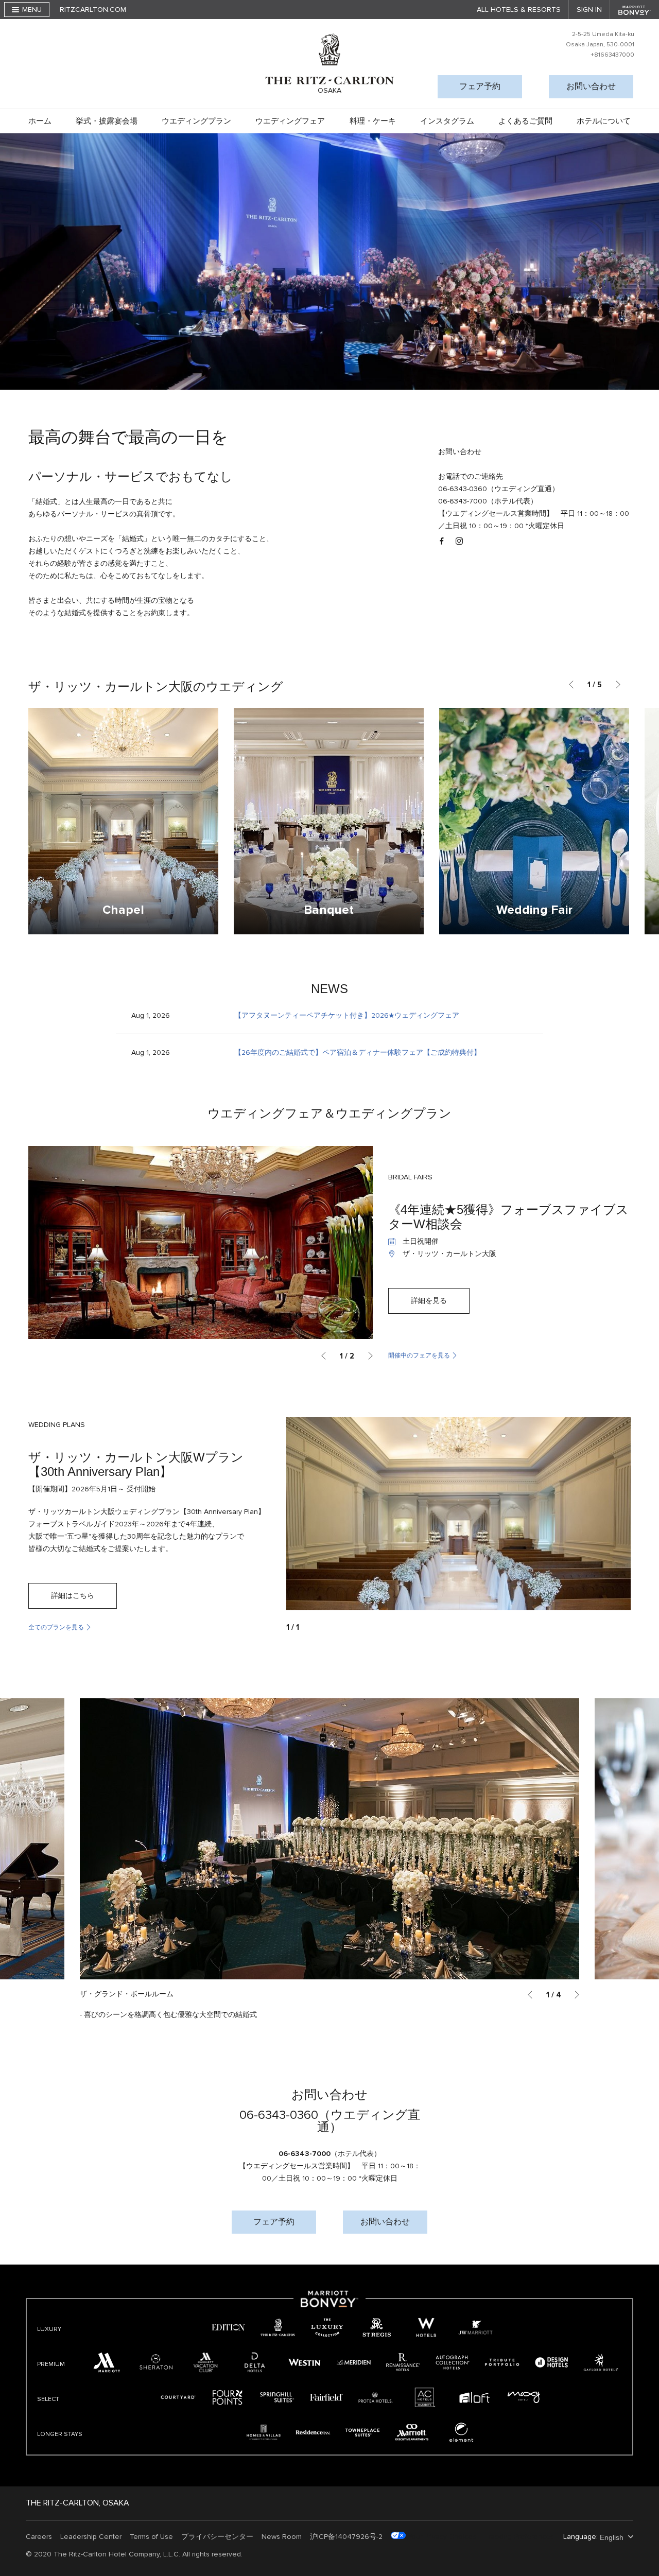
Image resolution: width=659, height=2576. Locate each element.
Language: (580, 2537)
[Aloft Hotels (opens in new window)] (475, 2397)
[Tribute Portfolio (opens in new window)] (502, 2362)
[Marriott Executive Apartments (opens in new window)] (412, 2432)
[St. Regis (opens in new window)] (377, 2327)
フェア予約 (480, 86)
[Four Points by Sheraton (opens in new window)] (228, 2397)
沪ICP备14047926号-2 (346, 2537)
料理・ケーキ (373, 121)
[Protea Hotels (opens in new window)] (376, 2397)
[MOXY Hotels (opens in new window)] (524, 2397)
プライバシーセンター (217, 2537)
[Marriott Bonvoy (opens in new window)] (329, 2305)
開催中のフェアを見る (419, 1356)
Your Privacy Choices (441, 2537)
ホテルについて (604, 121)
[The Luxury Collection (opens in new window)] (327, 2327)
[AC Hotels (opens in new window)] (425, 2397)
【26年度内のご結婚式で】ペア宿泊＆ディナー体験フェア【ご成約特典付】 (358, 1052)
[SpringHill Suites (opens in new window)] (277, 2397)
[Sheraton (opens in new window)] (156, 2362)
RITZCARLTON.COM (93, 10)
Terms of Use (151, 2537)
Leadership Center (91, 2537)
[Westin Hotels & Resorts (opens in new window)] (304, 2362)
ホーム (40, 121)
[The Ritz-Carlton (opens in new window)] (278, 2327)
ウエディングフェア (290, 121)
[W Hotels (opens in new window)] (426, 2327)
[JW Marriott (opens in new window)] (476, 2327)
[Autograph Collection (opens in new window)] (453, 2362)
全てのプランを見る (56, 1628)
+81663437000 (612, 55)
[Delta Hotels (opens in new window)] (255, 2362)
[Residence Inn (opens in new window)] (313, 2432)
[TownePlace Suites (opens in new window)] (362, 2432)
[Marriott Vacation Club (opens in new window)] (205, 2362)
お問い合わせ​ (591, 86)
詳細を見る (429, 1301)
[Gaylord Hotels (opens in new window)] (601, 2362)
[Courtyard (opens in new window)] (178, 2397)
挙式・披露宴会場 (107, 121)
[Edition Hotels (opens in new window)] (229, 2327)
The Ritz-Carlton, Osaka (77, 2503)
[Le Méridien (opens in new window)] (354, 2362)
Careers (39, 2537)
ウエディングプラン (196, 121)
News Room (282, 2537)
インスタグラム (447, 121)
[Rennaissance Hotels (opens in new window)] (403, 2362)
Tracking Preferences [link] (519, 2537)
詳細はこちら (73, 1596)
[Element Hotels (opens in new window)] (461, 2432)
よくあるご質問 (525, 121)
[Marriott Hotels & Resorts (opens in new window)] (107, 2362)
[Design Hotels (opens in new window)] (551, 2362)
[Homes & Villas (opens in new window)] (264, 2432)
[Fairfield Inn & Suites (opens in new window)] (326, 2397)
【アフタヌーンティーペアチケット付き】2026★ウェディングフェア (347, 1015)
